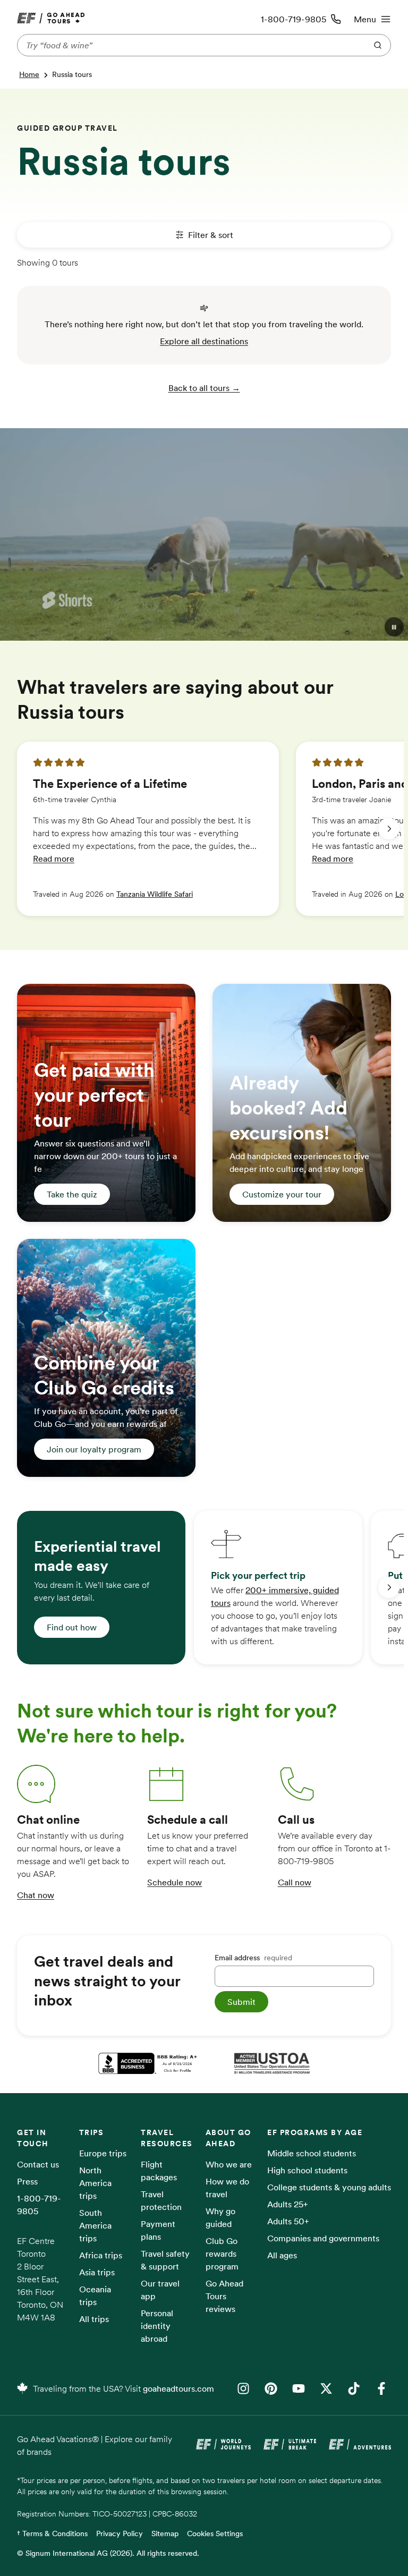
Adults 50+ (288, 2221)
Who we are (229, 2164)
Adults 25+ (288, 2204)
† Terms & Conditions (52, 2534)
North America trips (95, 2183)
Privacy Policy (120, 2534)
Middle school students (312, 2153)
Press (27, 2181)
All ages (282, 2255)
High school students (307, 2170)
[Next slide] (389, 829)
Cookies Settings (215, 2534)
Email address (253, 1958)
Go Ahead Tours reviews (224, 2296)
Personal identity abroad (157, 2326)
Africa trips (101, 2255)
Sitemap (165, 2534)
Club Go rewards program (222, 2254)
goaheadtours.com (178, 2388)
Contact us (38, 2164)
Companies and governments (323, 2238)
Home (29, 74)
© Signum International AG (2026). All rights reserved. (108, 2553)
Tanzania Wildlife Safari (155, 894)
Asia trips (97, 2272)
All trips (94, 2319)
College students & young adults (329, 2187)
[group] (148, 829)
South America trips (95, 2225)
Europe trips (103, 2153)
